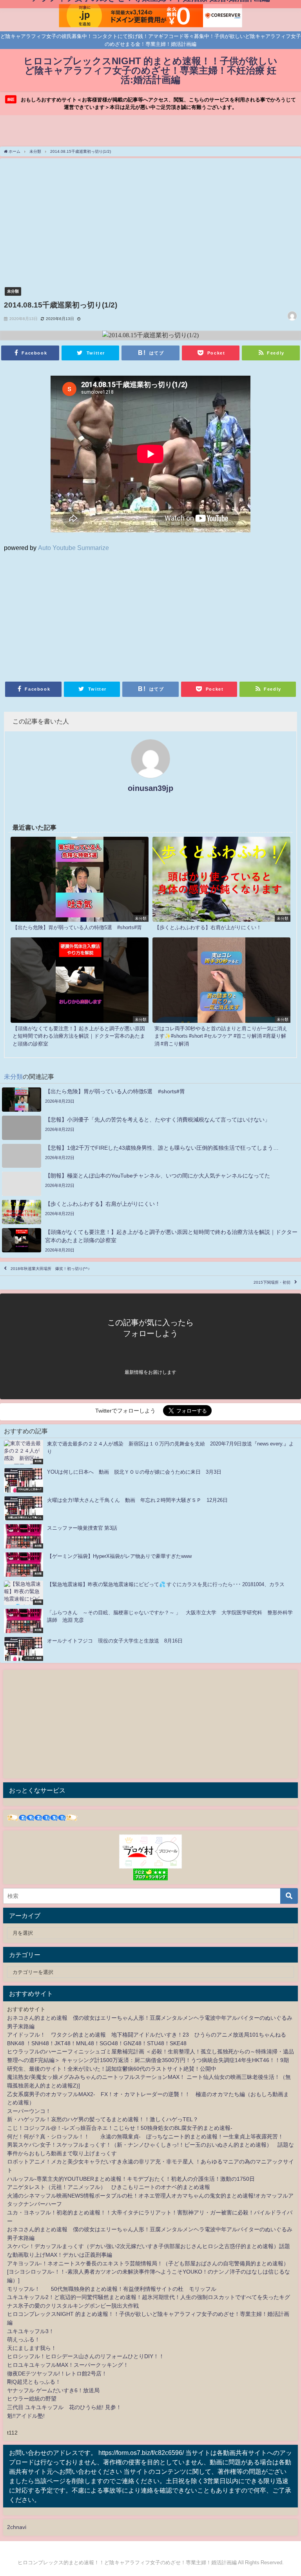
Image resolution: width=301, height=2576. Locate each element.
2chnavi (17, 2527)
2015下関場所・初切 (272, 1283)
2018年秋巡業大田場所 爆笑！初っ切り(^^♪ (50, 1269)
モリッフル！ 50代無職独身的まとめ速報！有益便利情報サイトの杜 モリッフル (112, 2289)
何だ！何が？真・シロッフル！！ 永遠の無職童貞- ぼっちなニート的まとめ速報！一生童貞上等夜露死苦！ (145, 2136)
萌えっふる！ (24, 2339)
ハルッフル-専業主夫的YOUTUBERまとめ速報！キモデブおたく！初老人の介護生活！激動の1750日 (131, 2179)
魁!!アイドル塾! (26, 2416)
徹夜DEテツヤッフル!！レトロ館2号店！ (57, 2373)
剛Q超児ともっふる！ (34, 2382)
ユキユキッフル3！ (31, 2331)
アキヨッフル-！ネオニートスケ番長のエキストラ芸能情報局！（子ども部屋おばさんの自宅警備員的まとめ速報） (148, 2263)
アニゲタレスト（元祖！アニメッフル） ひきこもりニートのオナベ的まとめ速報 (109, 2187)
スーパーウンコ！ (29, 2111)
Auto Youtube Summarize (73, 548)
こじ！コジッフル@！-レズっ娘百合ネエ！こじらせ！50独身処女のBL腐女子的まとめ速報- (120, 2128)
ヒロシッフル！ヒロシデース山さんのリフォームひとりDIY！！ (86, 2356)
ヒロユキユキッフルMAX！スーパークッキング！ (68, 2365)
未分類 (13, 291)
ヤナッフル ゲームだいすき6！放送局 (53, 2390)
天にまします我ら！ (32, 2348)
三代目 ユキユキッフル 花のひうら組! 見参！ (64, 2407)
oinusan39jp (150, 788)
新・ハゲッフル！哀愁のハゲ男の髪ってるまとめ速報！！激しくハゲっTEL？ (103, 2119)
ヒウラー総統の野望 (32, 2399)
